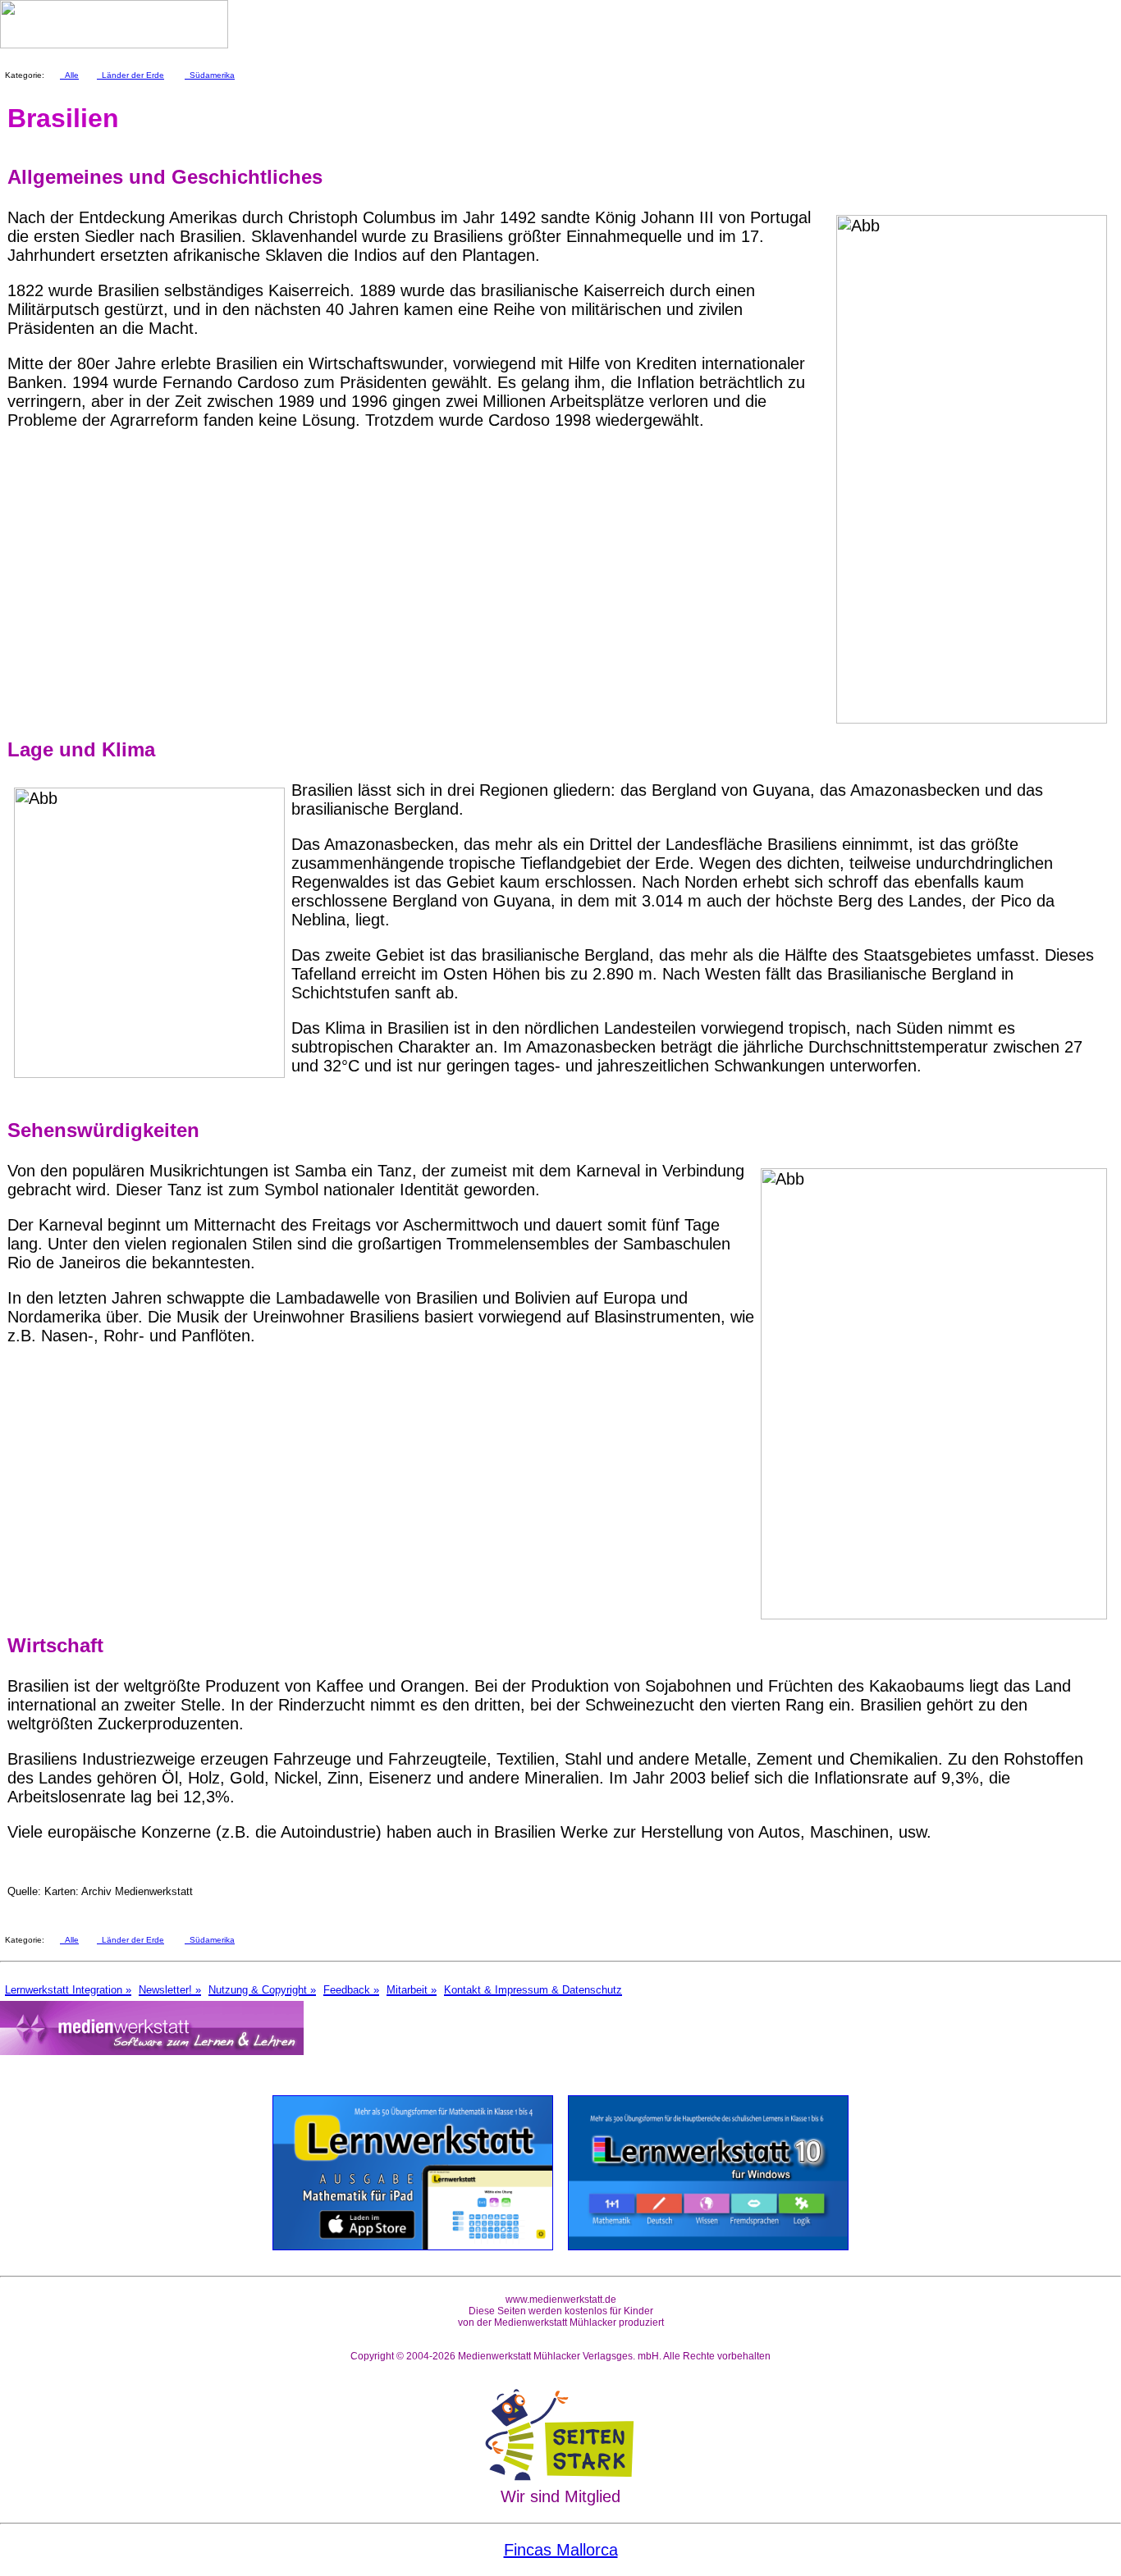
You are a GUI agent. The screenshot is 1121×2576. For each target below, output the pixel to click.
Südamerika (210, 75)
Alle (69, 75)
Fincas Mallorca (561, 2550)
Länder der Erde (130, 75)
